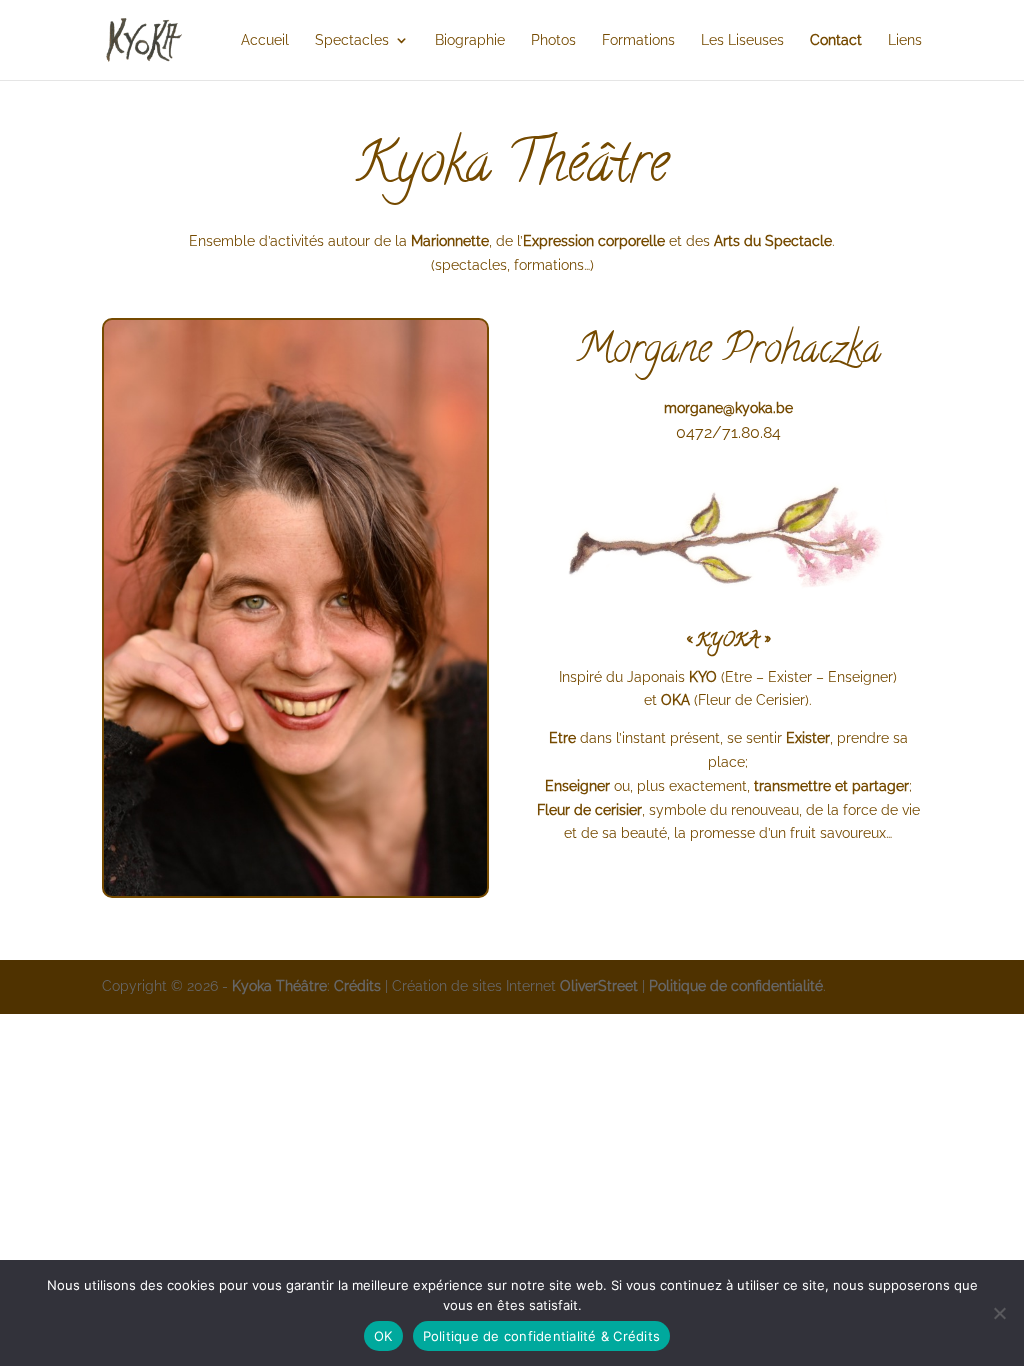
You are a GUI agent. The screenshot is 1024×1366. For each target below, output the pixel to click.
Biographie (470, 40)
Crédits (357, 986)
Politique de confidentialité (736, 986)
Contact (836, 40)
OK (383, 1336)
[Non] (999, 1313)
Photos (553, 40)
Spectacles (352, 40)
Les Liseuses (742, 40)
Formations (638, 40)
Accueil (265, 40)
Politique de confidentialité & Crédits (542, 1336)
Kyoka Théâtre (279, 986)
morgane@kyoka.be (728, 408)
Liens (905, 40)
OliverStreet (599, 986)
